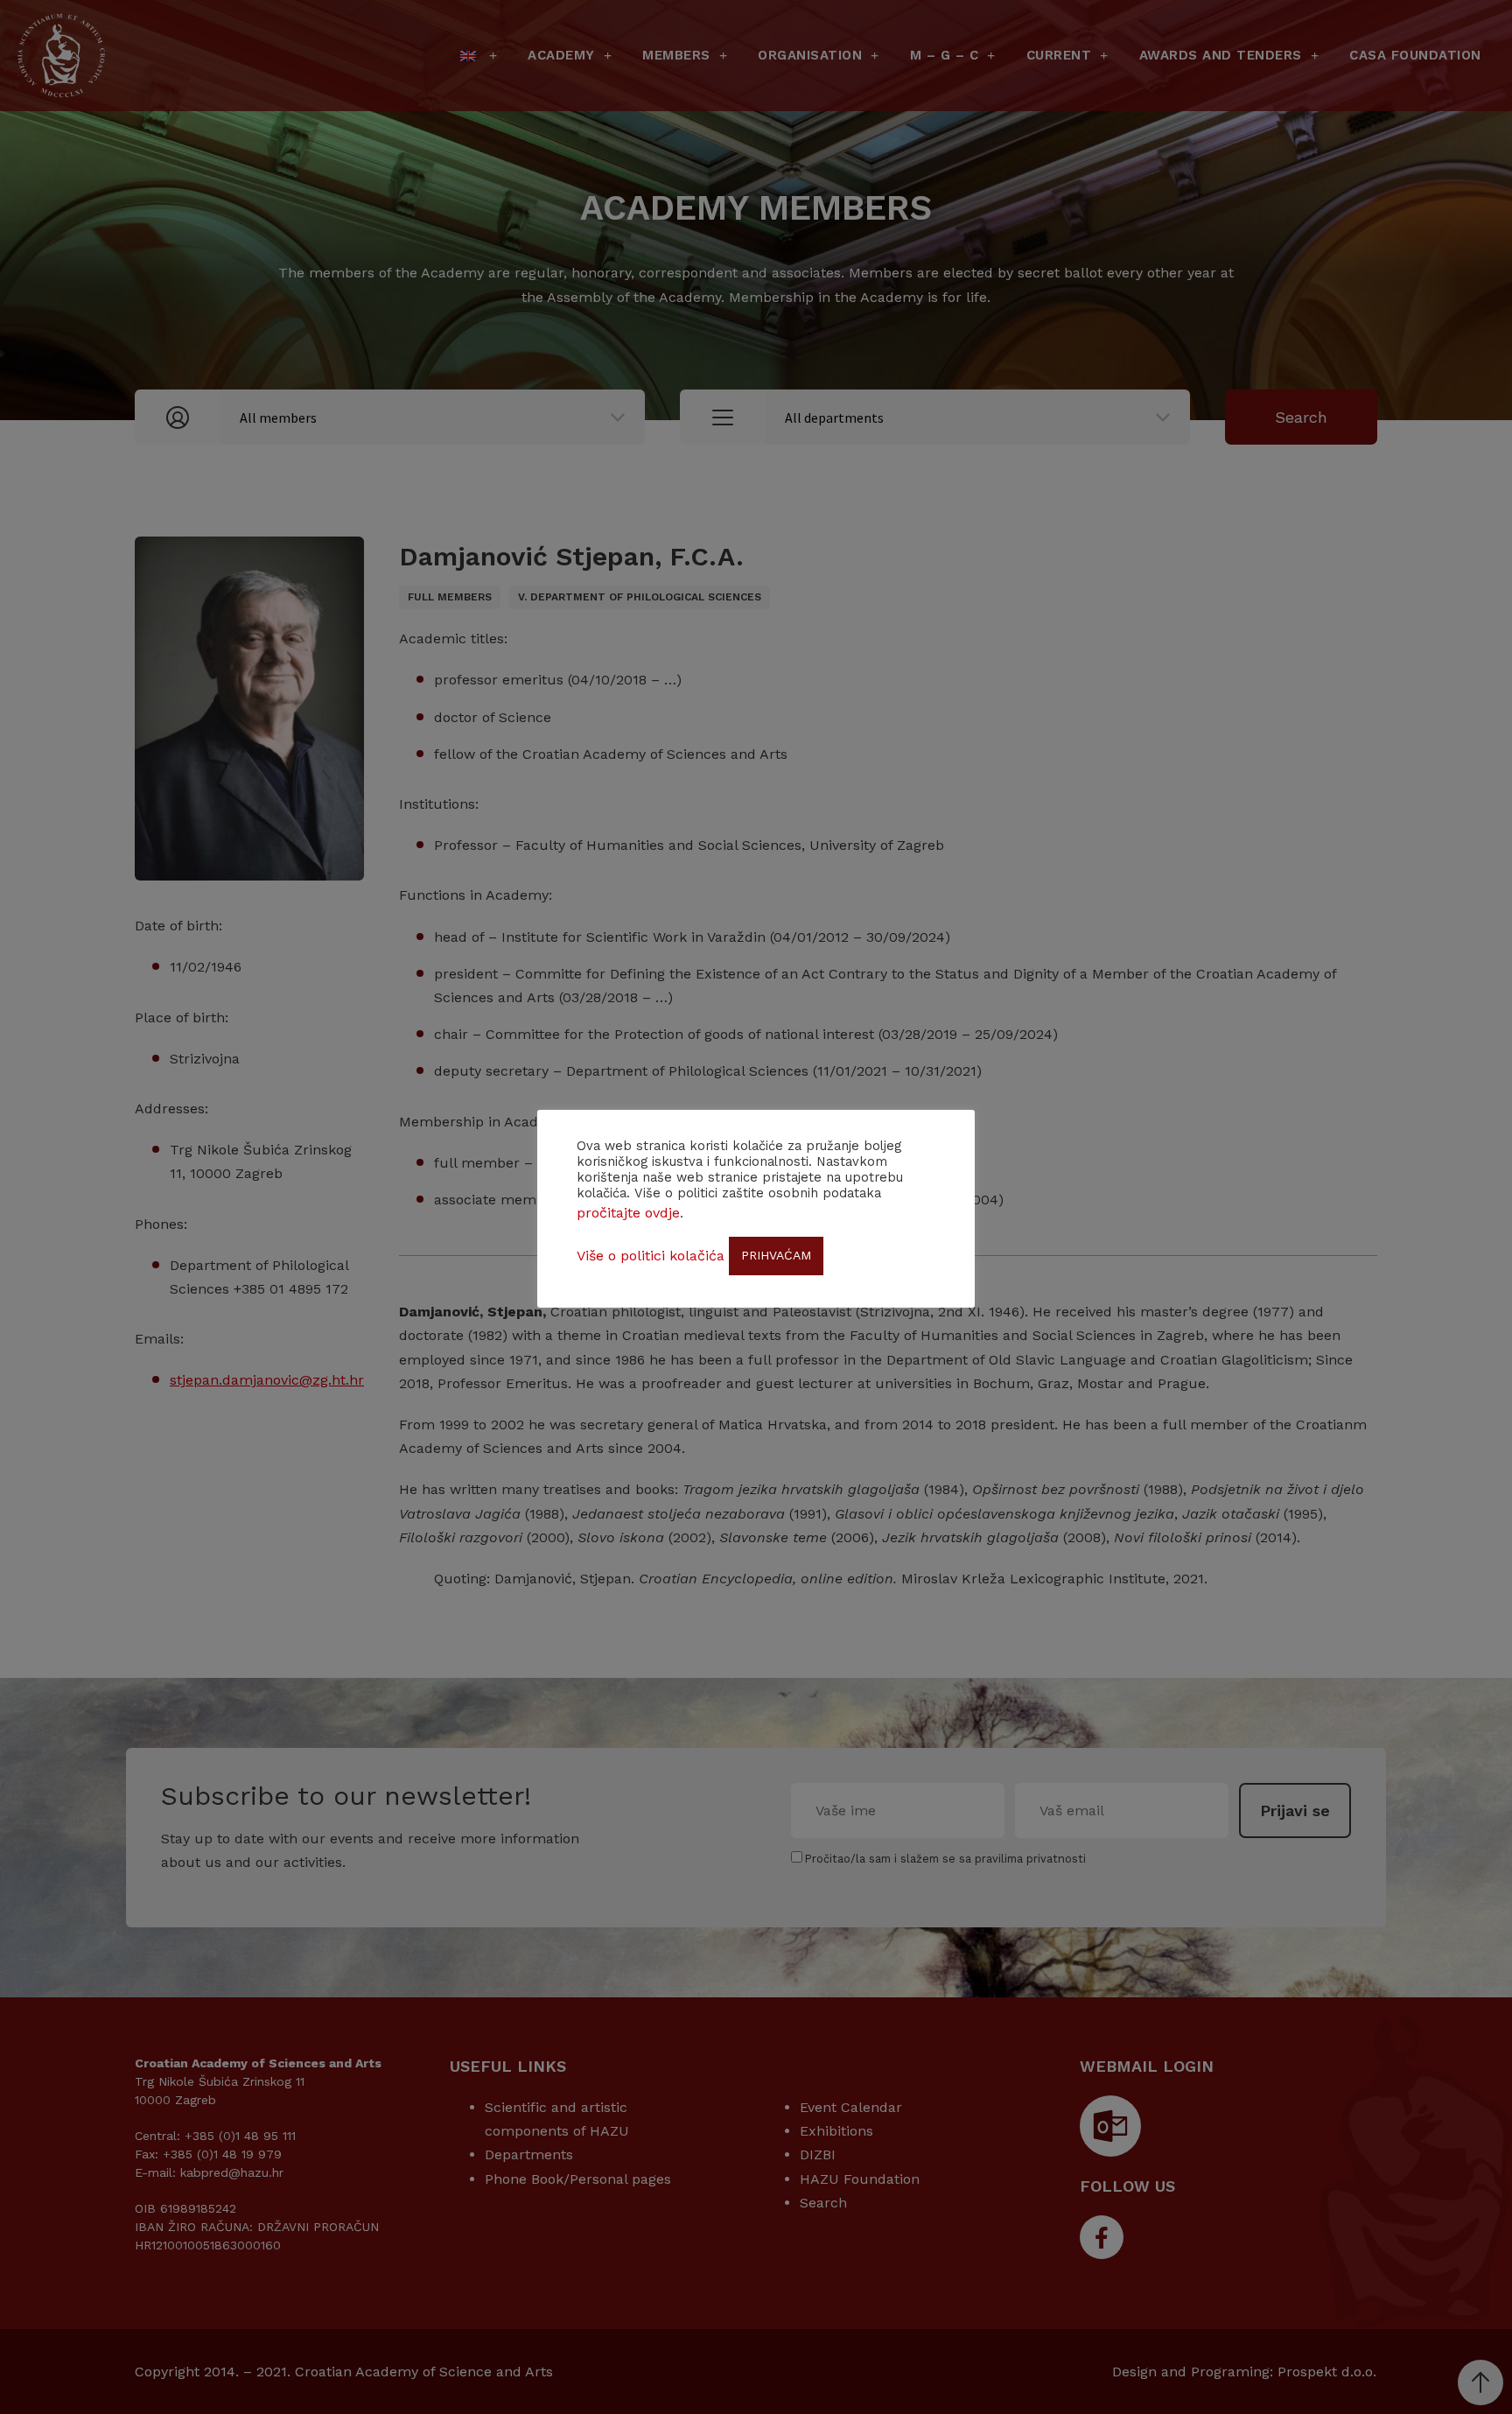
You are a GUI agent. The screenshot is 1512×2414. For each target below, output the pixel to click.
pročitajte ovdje (628, 1213)
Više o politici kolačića (651, 1256)
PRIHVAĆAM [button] (776, 1255)
